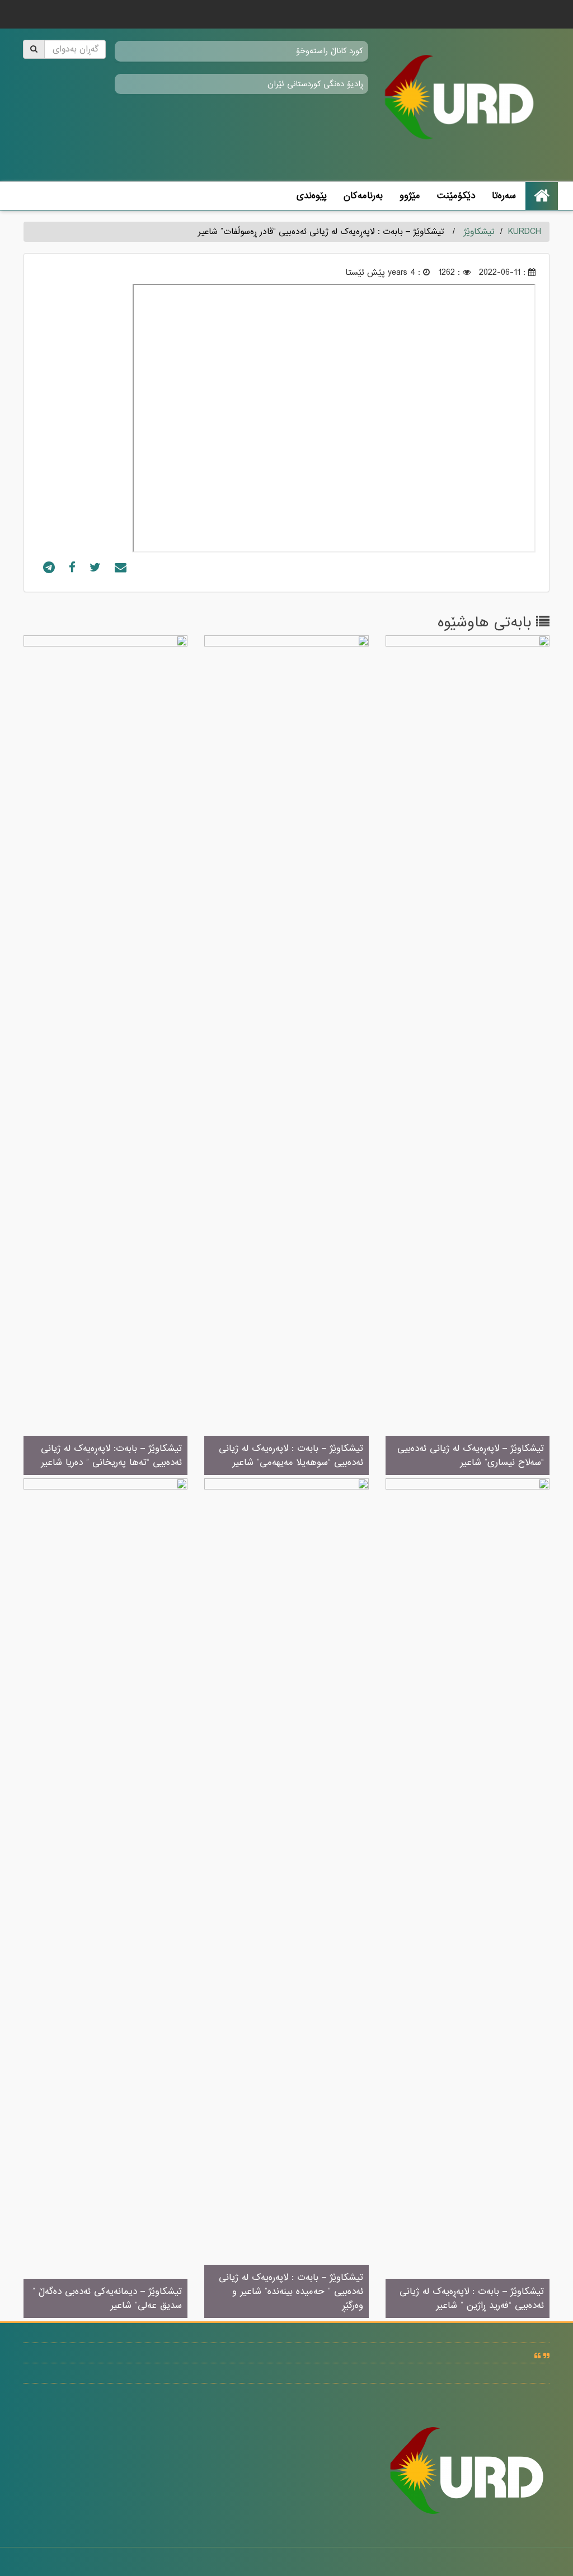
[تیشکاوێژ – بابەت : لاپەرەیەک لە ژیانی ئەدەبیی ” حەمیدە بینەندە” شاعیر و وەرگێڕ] (286, 1899)
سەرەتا (504, 196)
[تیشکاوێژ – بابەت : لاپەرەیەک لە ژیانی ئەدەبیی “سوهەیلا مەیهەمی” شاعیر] (286, 1056)
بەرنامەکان (363, 196)
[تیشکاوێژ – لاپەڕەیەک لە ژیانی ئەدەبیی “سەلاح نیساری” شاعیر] (468, 1056)
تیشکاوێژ (479, 232)
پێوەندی (312, 196)
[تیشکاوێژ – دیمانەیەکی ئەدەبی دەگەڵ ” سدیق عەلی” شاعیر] (105, 1899)
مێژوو (410, 196)
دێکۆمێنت (456, 196)
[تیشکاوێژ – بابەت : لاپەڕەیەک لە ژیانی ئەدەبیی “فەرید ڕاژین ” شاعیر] (468, 1899)
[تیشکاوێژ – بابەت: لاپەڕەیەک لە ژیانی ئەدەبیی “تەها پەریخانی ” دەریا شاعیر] (105, 1056)
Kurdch (525, 232)
